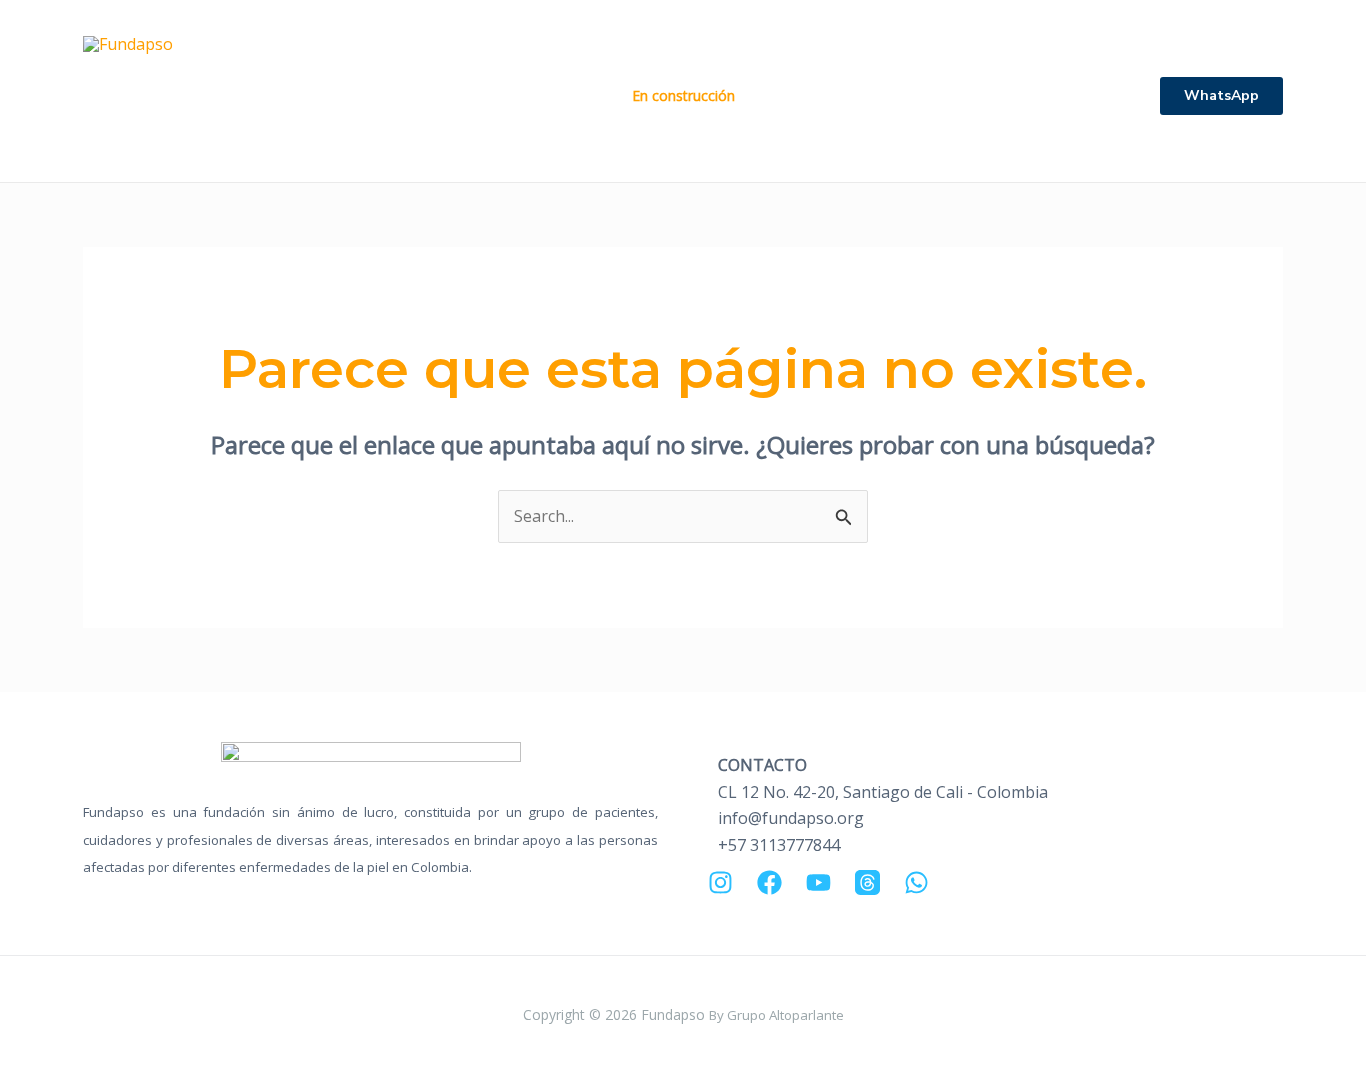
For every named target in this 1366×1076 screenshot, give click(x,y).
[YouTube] (818, 882)
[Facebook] (769, 882)
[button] (1221, 96)
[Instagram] (720, 882)
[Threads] (867, 882)
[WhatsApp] (916, 882)
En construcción (683, 95)
